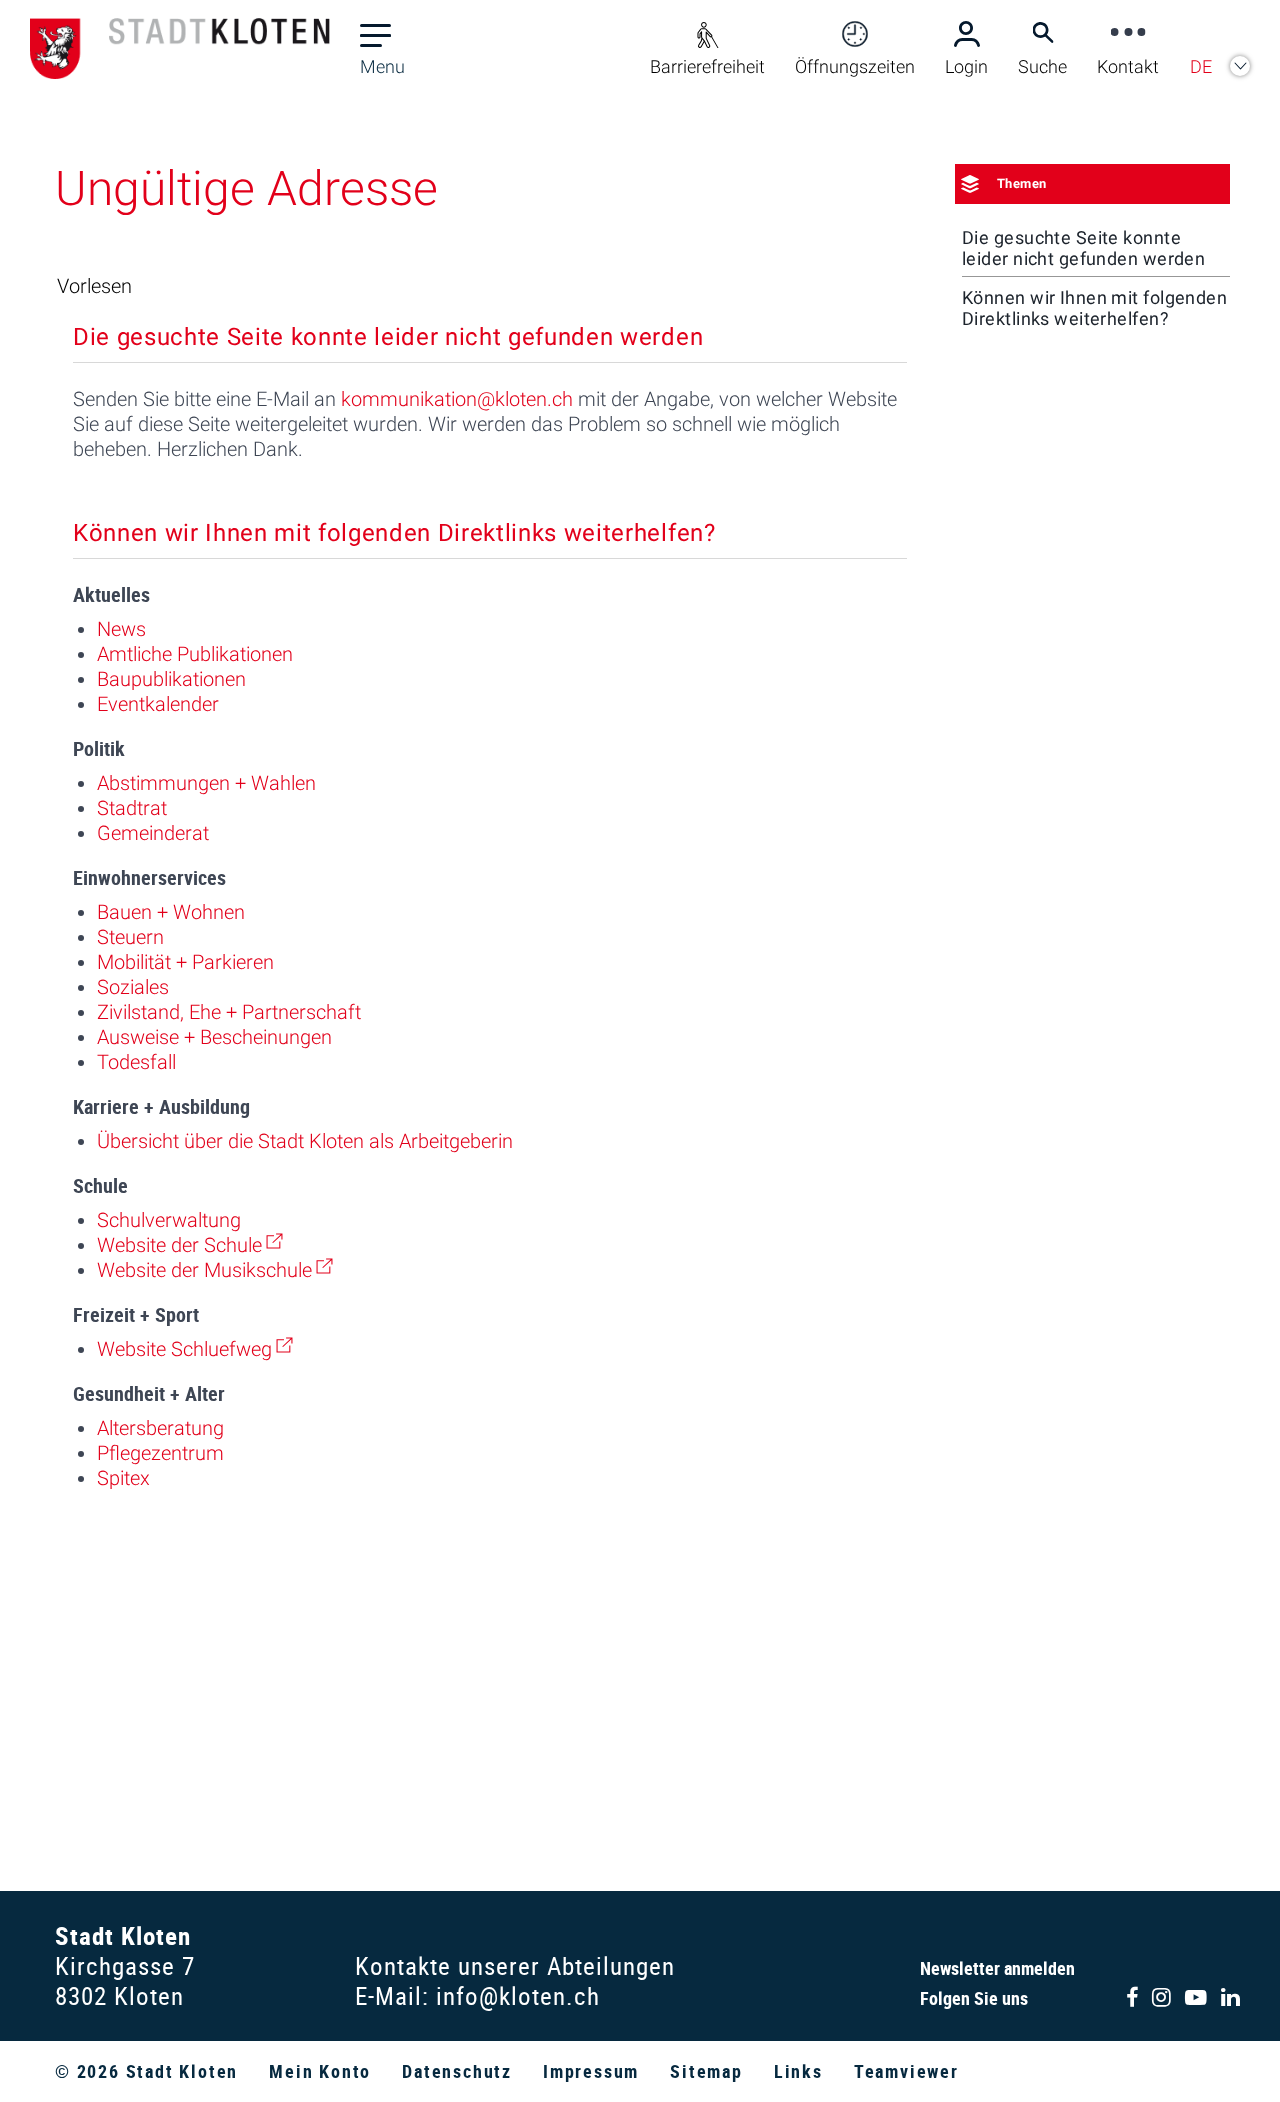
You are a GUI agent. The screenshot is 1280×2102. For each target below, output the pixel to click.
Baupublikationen (171, 679)
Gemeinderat (153, 833)
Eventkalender (158, 704)
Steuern (130, 937)
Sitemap (706, 2071)
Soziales (133, 987)
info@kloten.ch (518, 1995)
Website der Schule (190, 1245)
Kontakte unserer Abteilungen (515, 1965)
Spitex (123, 1478)
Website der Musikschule (215, 1270)
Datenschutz (457, 2071)
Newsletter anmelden (997, 1968)
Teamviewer (906, 2071)
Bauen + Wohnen (171, 912)
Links (798, 2071)
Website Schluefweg (195, 1349)
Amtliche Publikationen (195, 654)
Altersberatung (160, 1428)
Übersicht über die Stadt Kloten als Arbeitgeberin (305, 1141)
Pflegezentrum (160, 1453)
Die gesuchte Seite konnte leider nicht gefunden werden (1083, 248)
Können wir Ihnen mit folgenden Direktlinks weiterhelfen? (1094, 308)
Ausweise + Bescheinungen (214, 1037)
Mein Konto (320, 2071)
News (121, 629)
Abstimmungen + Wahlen (206, 783)
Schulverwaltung (169, 1220)
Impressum (591, 2071)
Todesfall (136, 1062)
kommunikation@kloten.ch (457, 399)
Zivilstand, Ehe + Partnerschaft (229, 1012)
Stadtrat (132, 808)
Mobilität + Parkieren (185, 962)
